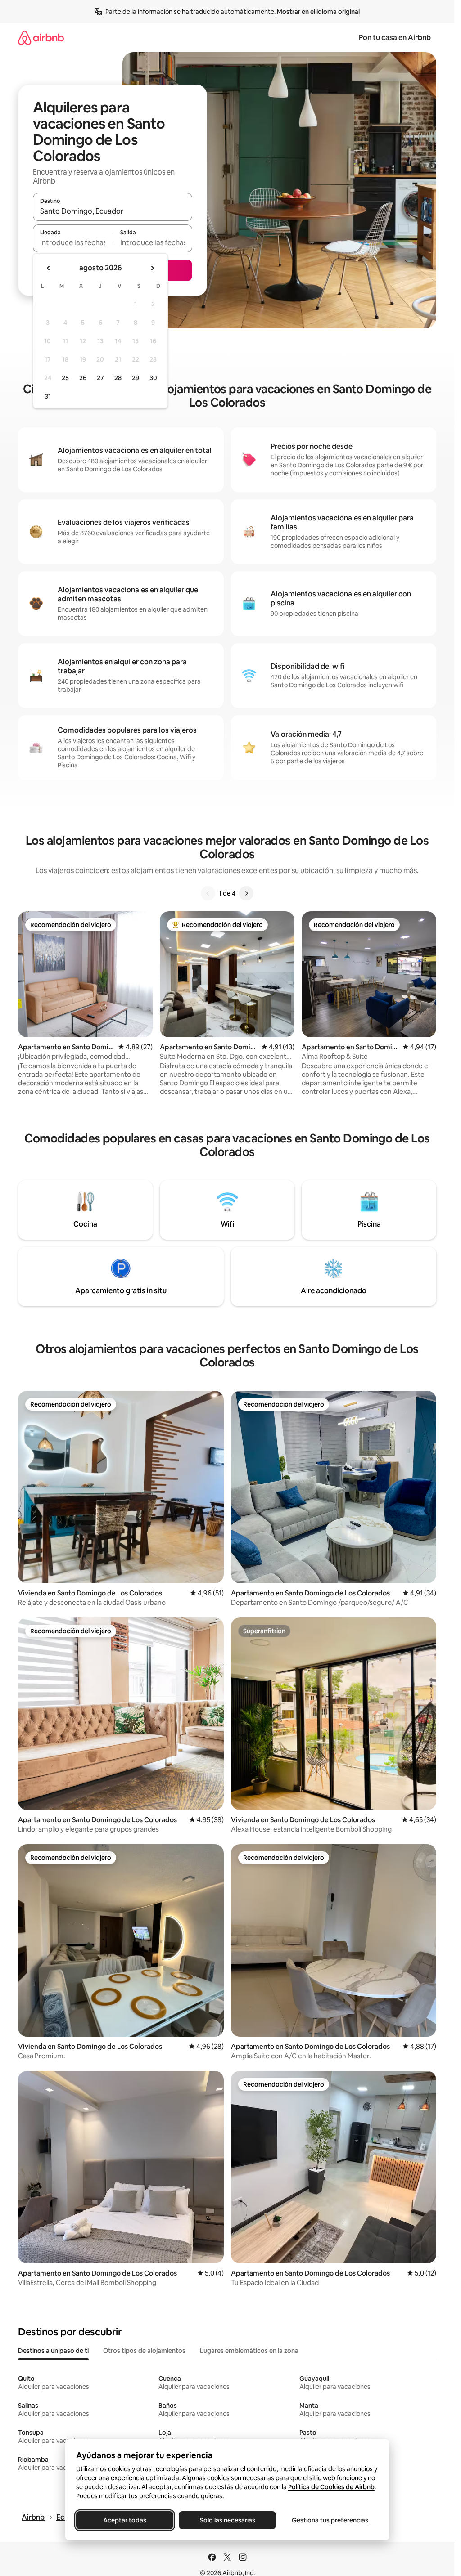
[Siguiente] (246, 893)
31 (48, 396)
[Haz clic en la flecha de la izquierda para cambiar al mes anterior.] (49, 268)
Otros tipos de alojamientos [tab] (144, 2351)
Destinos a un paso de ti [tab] (53, 2351)
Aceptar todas (125, 2520)
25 (65, 378)
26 (83, 378)
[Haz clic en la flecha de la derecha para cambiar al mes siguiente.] (152, 268)
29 (136, 378)
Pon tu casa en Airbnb (395, 38)
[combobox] (113, 211)
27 (100, 378)
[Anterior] (208, 893)
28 (118, 378)
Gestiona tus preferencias (330, 2520)
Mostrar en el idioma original (318, 12)
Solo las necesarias (227, 2520)
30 (153, 378)
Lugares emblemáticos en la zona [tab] (249, 2351)
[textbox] (73, 242)
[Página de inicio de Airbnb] (41, 38)
